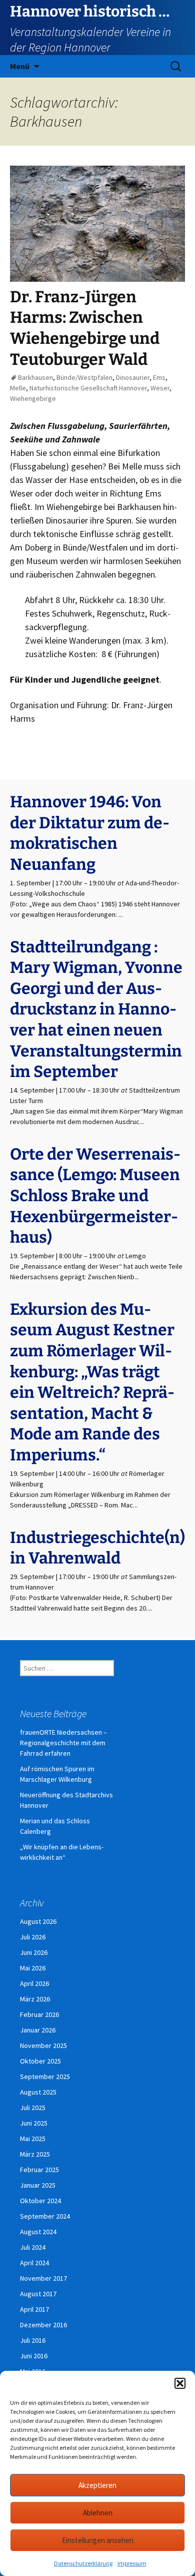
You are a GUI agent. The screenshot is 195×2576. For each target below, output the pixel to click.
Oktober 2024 (40, 2201)
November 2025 (43, 2045)
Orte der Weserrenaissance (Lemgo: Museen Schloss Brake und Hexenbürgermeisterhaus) (95, 1196)
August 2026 (38, 1921)
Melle (18, 388)
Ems (159, 377)
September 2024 (45, 2216)
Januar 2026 (38, 2030)
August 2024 (38, 2232)
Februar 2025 (39, 2170)
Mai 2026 (33, 1968)
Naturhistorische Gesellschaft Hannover (88, 388)
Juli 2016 (33, 2340)
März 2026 (35, 1999)
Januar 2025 (38, 2185)
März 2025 (35, 2154)
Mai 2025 (33, 2139)
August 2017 (38, 2294)
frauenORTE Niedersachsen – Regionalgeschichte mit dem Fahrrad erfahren (63, 1743)
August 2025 (38, 2092)
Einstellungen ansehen (98, 2540)
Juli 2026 (33, 1937)
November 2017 (43, 2278)
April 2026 (34, 1983)
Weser (160, 388)
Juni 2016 (34, 2356)
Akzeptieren (97, 2485)
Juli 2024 (33, 2247)
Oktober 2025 (40, 2061)
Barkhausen (35, 377)
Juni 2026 (34, 1952)
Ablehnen (98, 2513)
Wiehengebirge (33, 398)
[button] (180, 2383)
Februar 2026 (39, 2014)
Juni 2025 (34, 2123)
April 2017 (34, 2309)
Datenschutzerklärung (83, 2563)
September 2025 (45, 2077)
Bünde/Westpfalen (84, 377)
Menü (20, 66)
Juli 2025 (33, 2108)
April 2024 (34, 2263)
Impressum (132, 2563)
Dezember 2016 (43, 2325)
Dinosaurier (133, 377)
